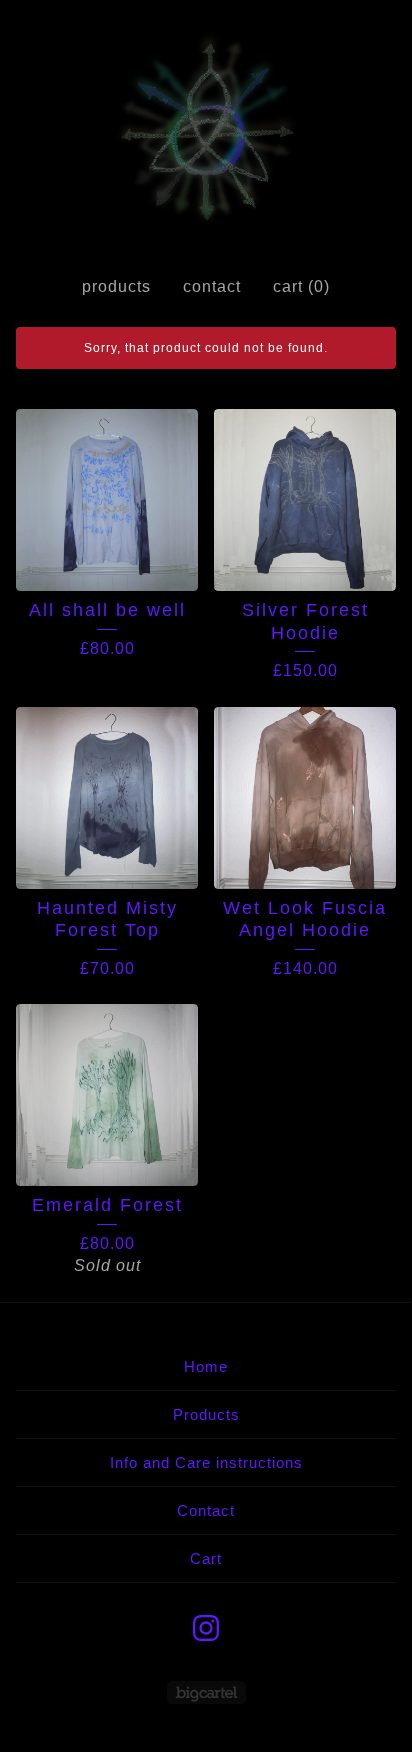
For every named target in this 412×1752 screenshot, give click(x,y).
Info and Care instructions (206, 1462)
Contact (212, 286)
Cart (206, 1558)
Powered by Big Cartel (206, 1692)
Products (116, 286)
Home (206, 1366)
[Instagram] (206, 1628)
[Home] (206, 130)
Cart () (301, 286)
